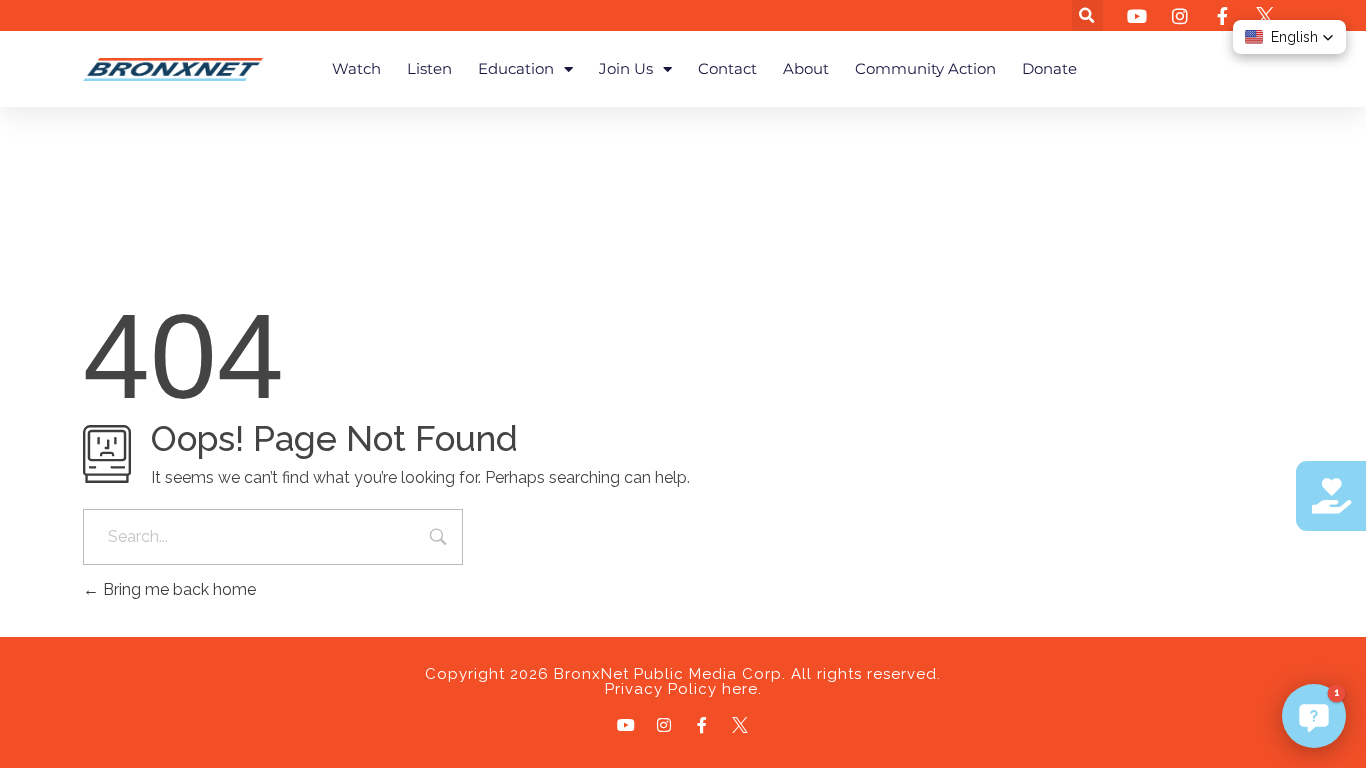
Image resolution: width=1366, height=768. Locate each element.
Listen (429, 68)
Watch (356, 68)
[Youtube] (626, 725)
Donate (1049, 68)
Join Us (626, 68)
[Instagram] (664, 725)
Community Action (925, 68)
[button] (1087, 15)
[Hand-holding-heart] (1331, 496)
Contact (727, 68)
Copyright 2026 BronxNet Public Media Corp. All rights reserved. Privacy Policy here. (683, 681)
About (806, 68)
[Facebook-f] (702, 725)
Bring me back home (177, 589)
